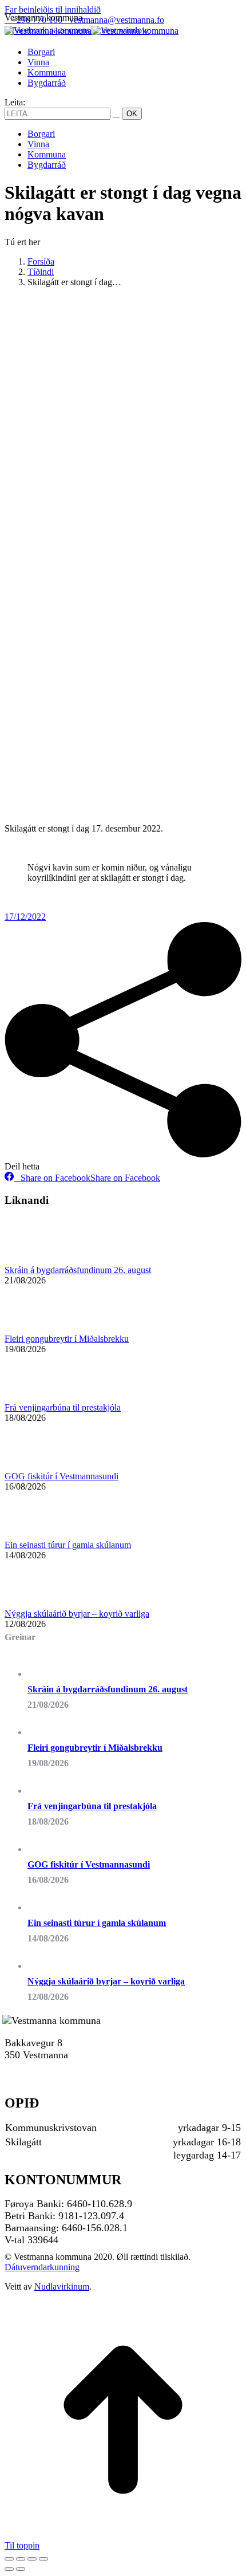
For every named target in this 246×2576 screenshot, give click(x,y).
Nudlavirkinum (62, 2287)
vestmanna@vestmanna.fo (117, 20)
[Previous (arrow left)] (9, 2569)
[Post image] (36, 1260)
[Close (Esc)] (9, 2559)
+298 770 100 (33, 2067)
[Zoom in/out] (43, 2559)
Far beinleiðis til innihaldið (53, 9)
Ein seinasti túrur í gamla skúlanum (68, 1545)
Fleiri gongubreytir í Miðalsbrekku (67, 1339)
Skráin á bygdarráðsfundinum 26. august (78, 1270)
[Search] (116, 113)
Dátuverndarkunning (42, 2267)
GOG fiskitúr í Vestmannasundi (61, 1476)
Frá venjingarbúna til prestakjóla (63, 1407)
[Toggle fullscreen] (32, 2559)
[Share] (21, 2559)
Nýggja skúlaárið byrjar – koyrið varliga (77, 1614)
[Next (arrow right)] (21, 2569)
